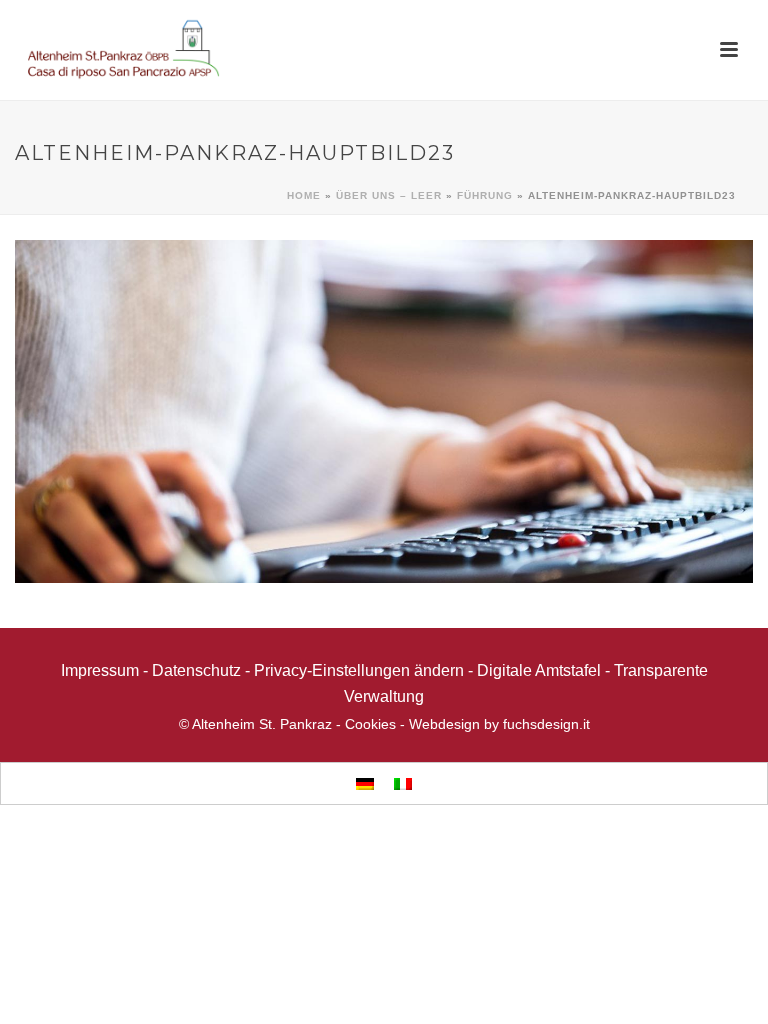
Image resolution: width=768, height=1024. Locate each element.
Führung (485, 195)
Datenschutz (196, 670)
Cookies (370, 724)
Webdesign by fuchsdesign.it (499, 724)
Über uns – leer (389, 195)
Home (304, 195)
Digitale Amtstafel (539, 670)
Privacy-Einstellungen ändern (359, 670)
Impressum (100, 670)
